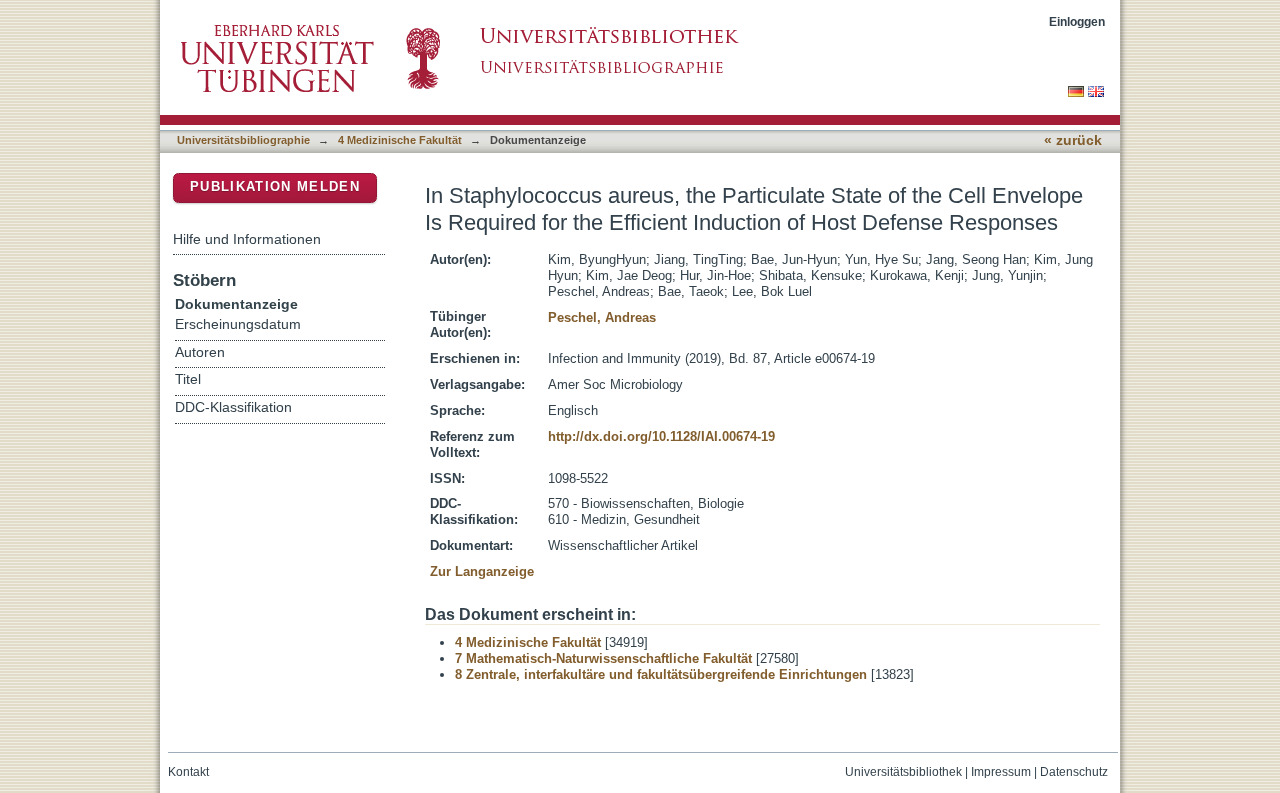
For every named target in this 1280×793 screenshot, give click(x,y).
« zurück (1073, 140)
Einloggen (1077, 21)
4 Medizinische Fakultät (400, 140)
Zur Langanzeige (482, 571)
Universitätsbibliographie (243, 140)
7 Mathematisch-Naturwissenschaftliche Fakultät (603, 658)
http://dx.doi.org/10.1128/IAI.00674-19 (661, 436)
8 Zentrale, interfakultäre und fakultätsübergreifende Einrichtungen (661, 674)
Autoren (200, 352)
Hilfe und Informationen (247, 239)
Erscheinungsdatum (238, 324)
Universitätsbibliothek (903, 772)
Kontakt (188, 772)
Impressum (1001, 772)
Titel (188, 379)
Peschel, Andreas (602, 317)
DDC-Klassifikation (233, 407)
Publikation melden (275, 186)
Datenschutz (1074, 772)
